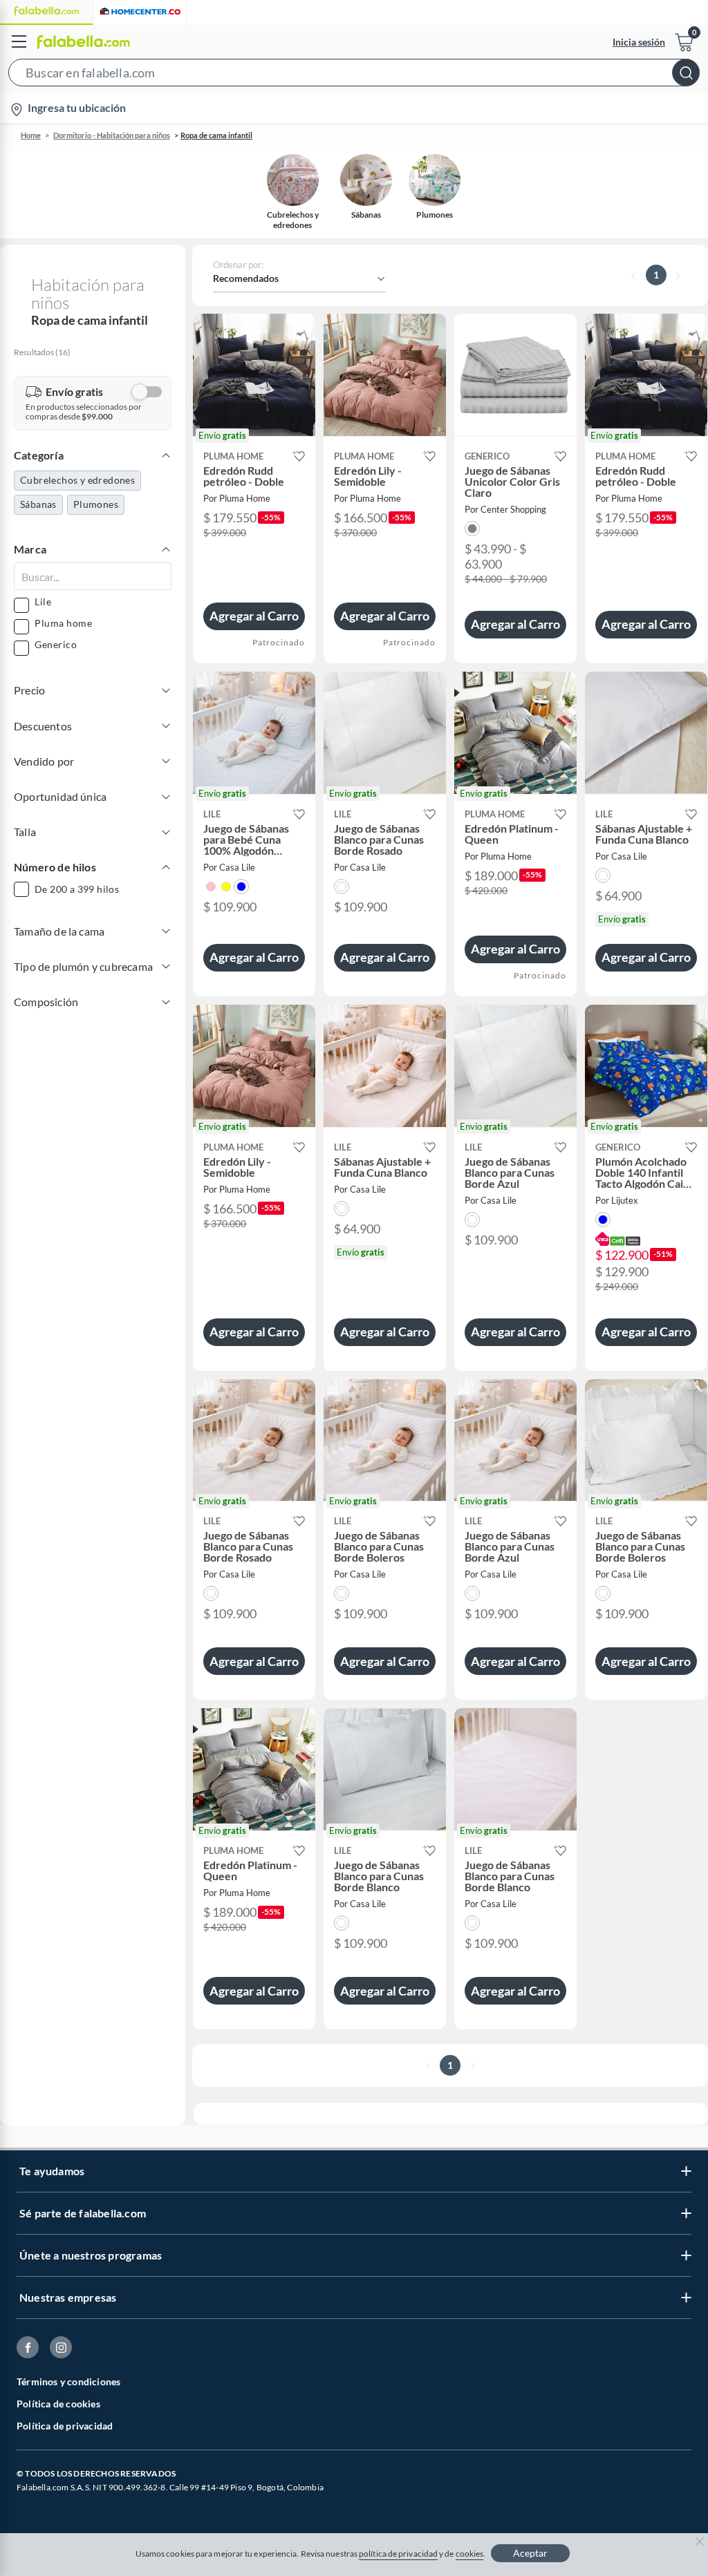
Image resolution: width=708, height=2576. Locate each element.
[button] (354, 75)
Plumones (96, 504)
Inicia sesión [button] (639, 42)
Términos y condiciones (68, 2381)
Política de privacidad (65, 2426)
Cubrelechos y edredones (77, 480)
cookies (470, 2554)
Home (31, 135)
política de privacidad (398, 2554)
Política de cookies (58, 2404)
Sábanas (38, 504)
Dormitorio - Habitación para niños (112, 135)
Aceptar (530, 2553)
